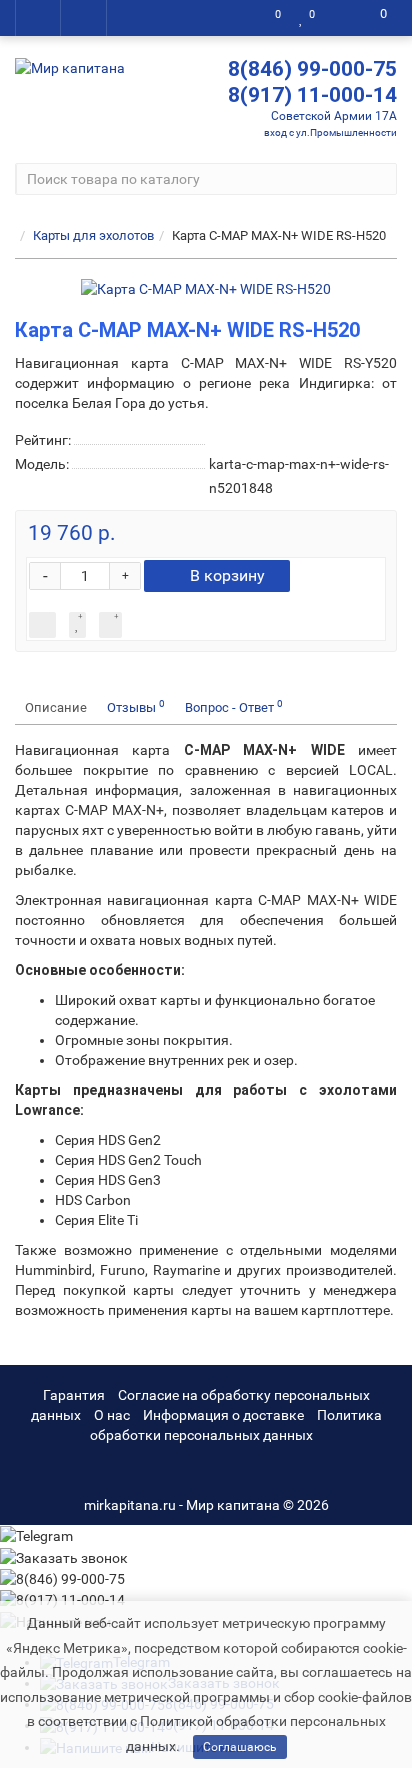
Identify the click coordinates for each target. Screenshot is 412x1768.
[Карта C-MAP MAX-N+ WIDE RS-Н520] (206, 289)
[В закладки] (77, 625)
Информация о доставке (223, 1415)
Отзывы (136, 706)
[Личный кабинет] (340, 18)
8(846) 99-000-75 (312, 69)
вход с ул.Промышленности (330, 132)
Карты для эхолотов (93, 235)
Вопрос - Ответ (234, 706)
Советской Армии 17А (334, 116)
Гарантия (74, 1395)
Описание (56, 707)
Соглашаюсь (240, 1747)
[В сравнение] (110, 625)
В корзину (227, 575)
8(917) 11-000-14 (312, 95)
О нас (112, 1415)
